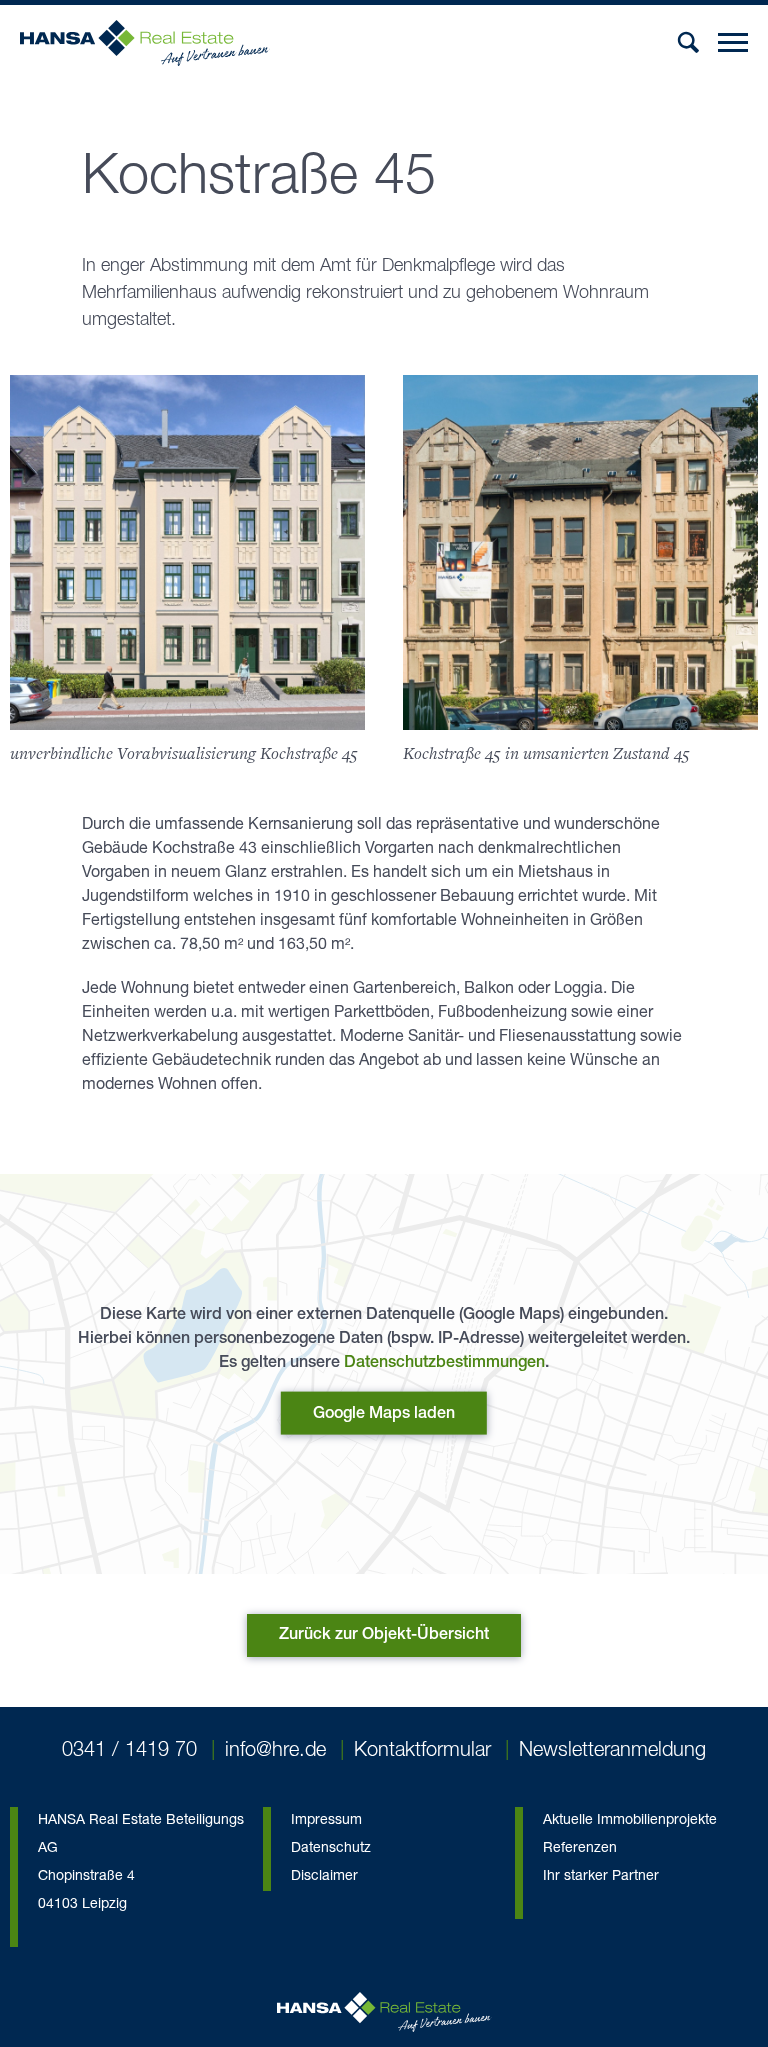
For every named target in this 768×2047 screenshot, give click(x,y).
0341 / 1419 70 (129, 1752)
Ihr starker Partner (601, 1877)
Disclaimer (324, 1877)
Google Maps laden (384, 1415)
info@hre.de (275, 1752)
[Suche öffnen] (688, 42)
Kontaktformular (422, 1752)
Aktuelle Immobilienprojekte (630, 1821)
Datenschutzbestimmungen (444, 1364)
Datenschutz (331, 1849)
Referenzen (580, 1849)
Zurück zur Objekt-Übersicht (384, 1636)
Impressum (326, 1821)
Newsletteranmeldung (612, 1752)
